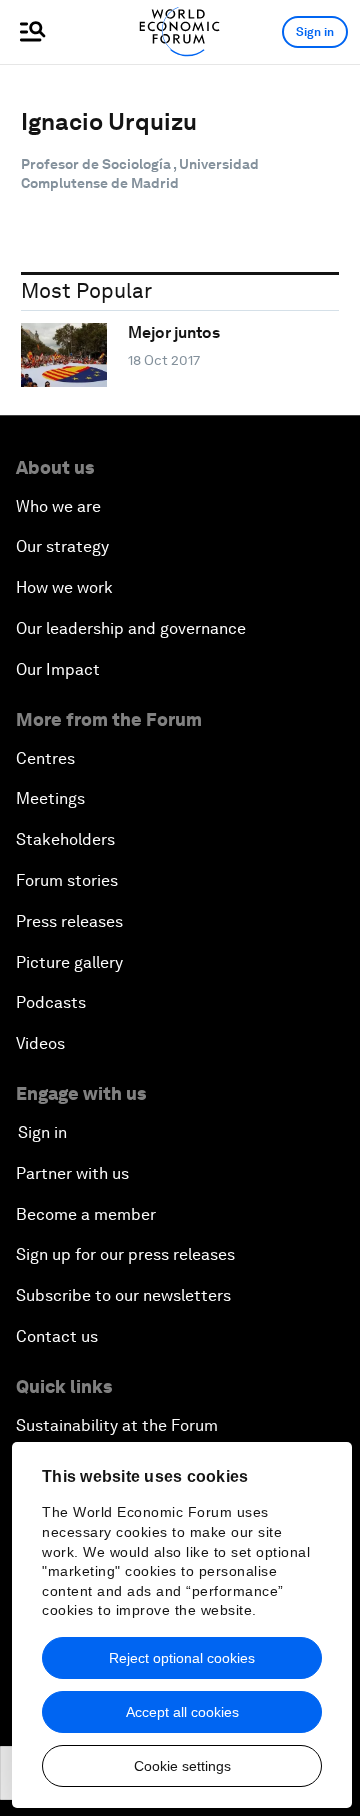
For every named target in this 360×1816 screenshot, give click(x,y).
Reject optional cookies (182, 1658)
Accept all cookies (182, 1712)
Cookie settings (182, 1766)
